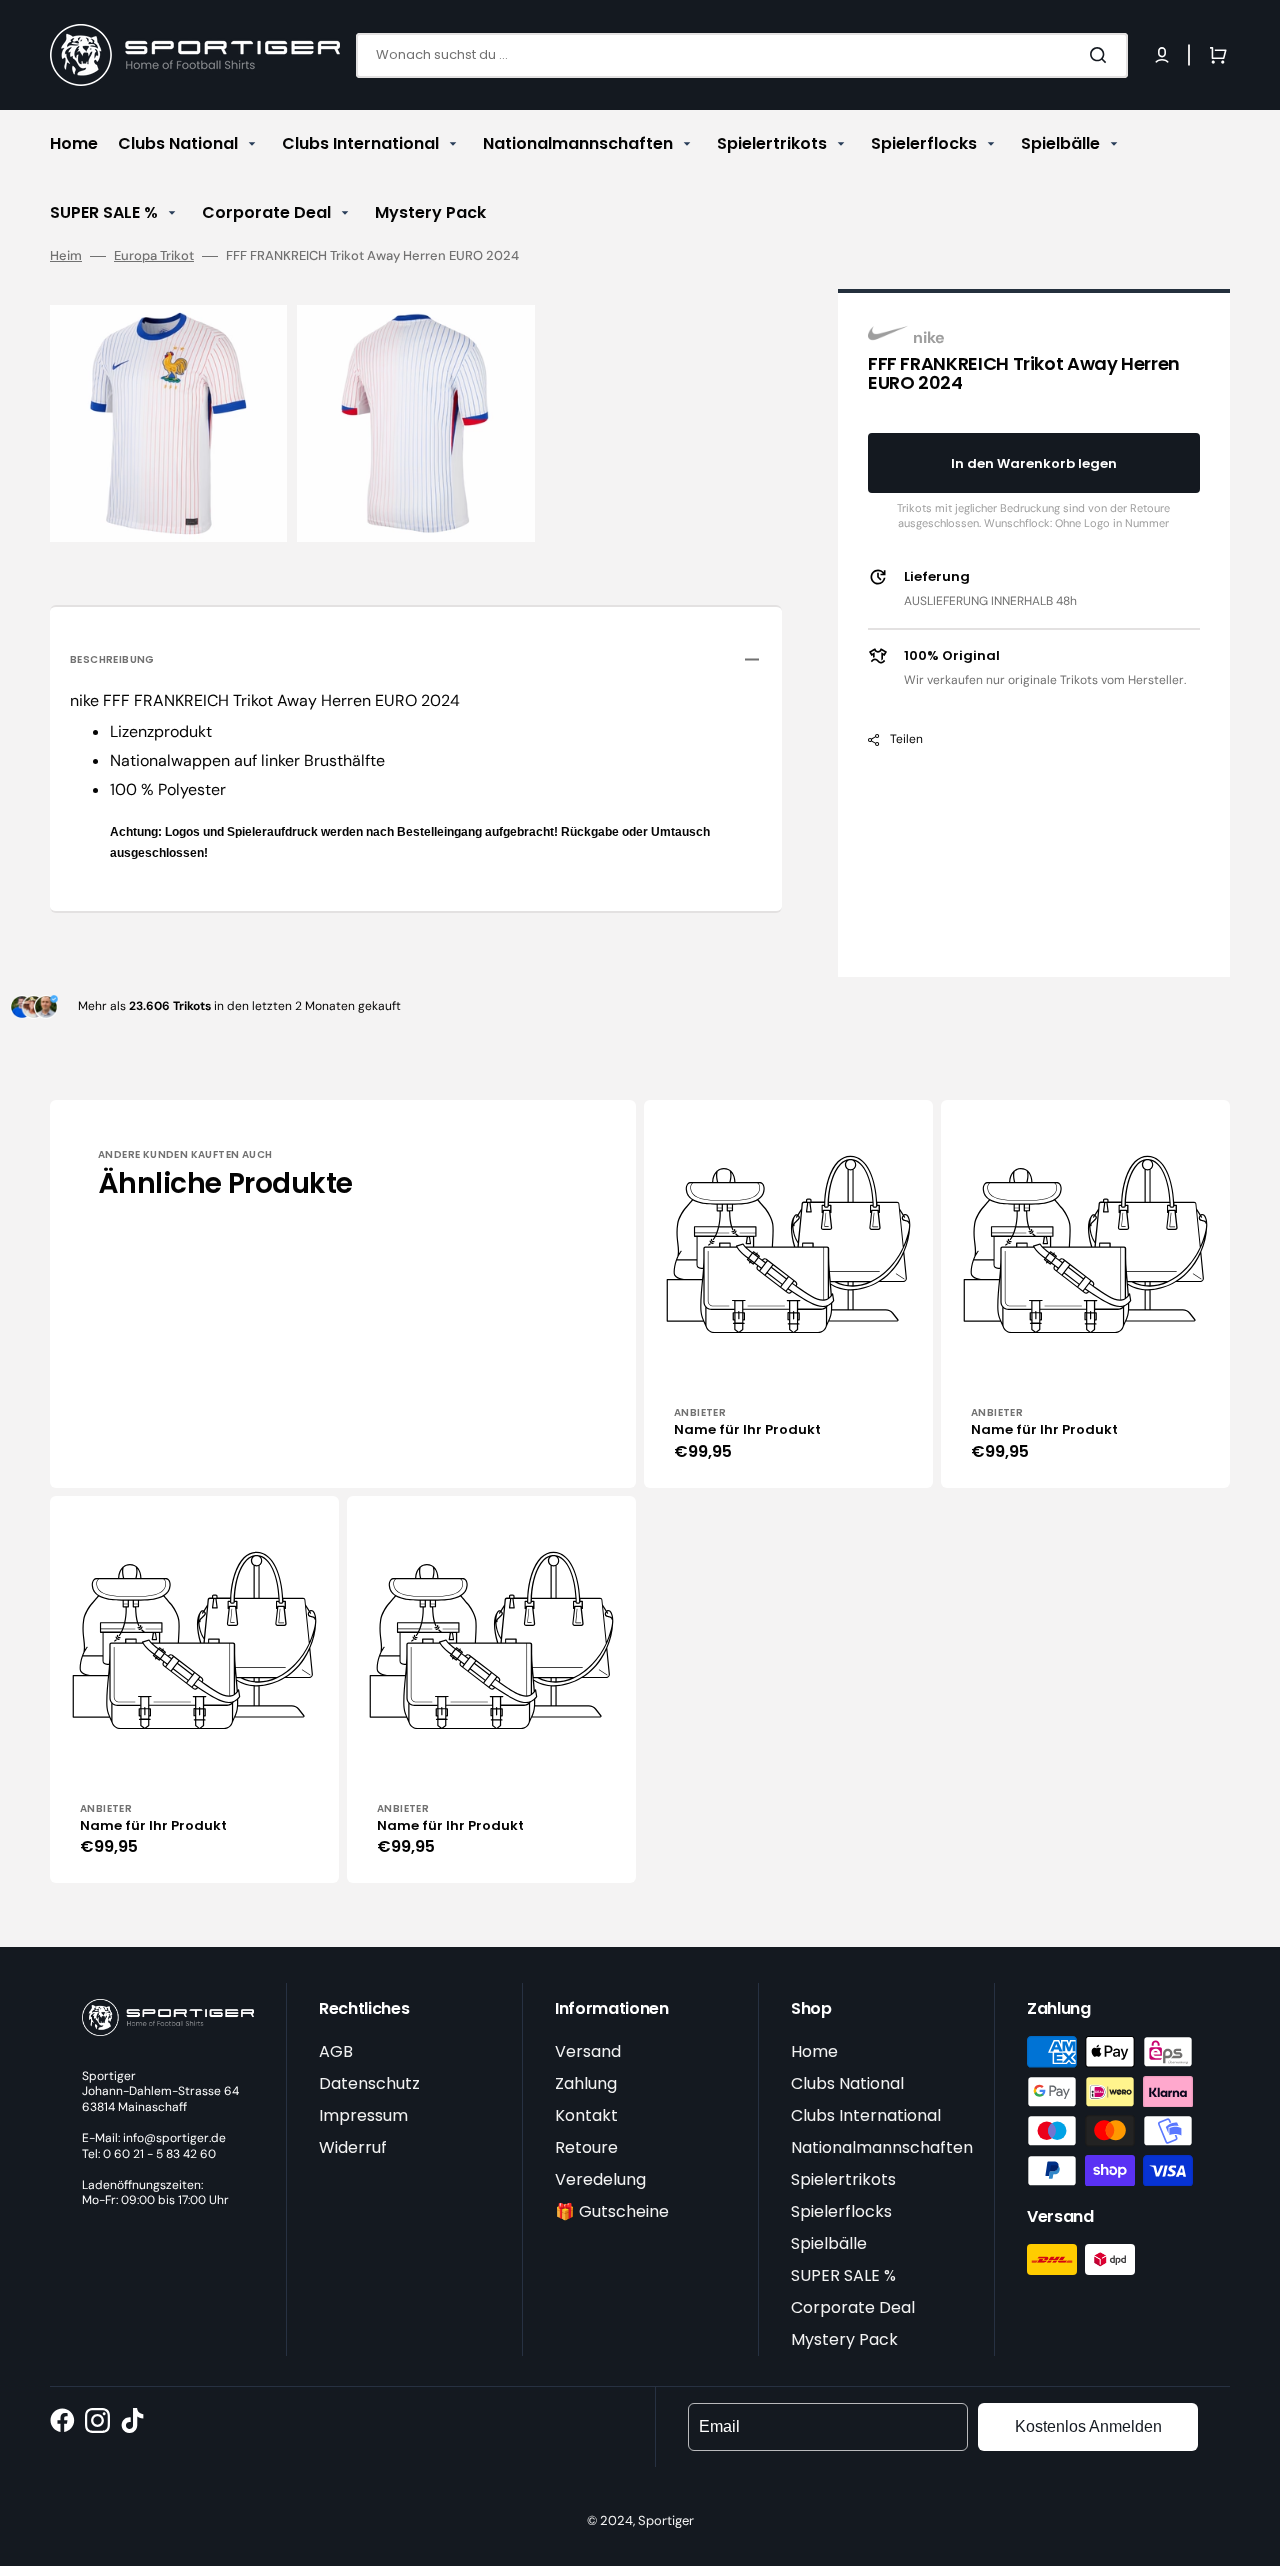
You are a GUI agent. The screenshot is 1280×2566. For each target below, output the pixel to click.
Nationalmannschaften (882, 2147)
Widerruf (353, 2147)
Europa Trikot (154, 256)
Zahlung (586, 2083)
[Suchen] (1102, 55)
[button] (1162, 55)
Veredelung (600, 2179)
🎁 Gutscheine (612, 2211)
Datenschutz (369, 2083)
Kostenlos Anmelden (1088, 2426)
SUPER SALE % (843, 2275)
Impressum (363, 2115)
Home (814, 2051)
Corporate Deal (853, 2307)
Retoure (586, 2147)
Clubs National (847, 2083)
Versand (588, 2051)
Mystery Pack (844, 2339)
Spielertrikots (843, 2179)
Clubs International (866, 2115)
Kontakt (586, 2115)
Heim (66, 256)
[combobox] (742, 55)
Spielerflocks (841, 2211)
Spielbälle (829, 2243)
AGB (336, 2051)
